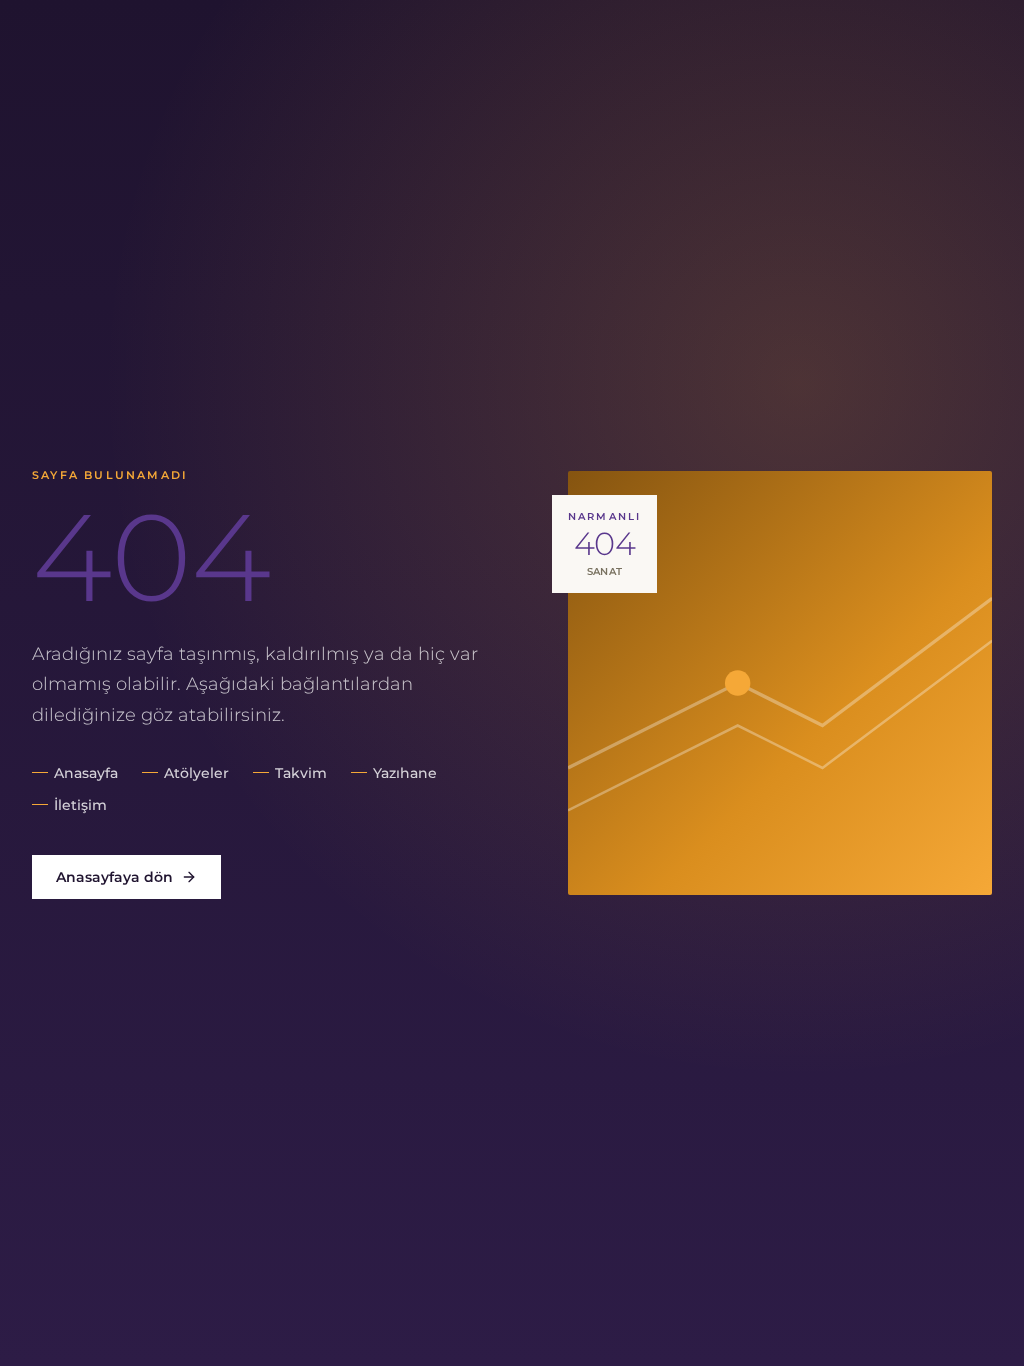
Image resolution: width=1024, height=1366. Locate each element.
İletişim (80, 805)
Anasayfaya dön (114, 877)
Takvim (301, 773)
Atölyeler (196, 773)
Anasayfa (86, 773)
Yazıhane (405, 773)
